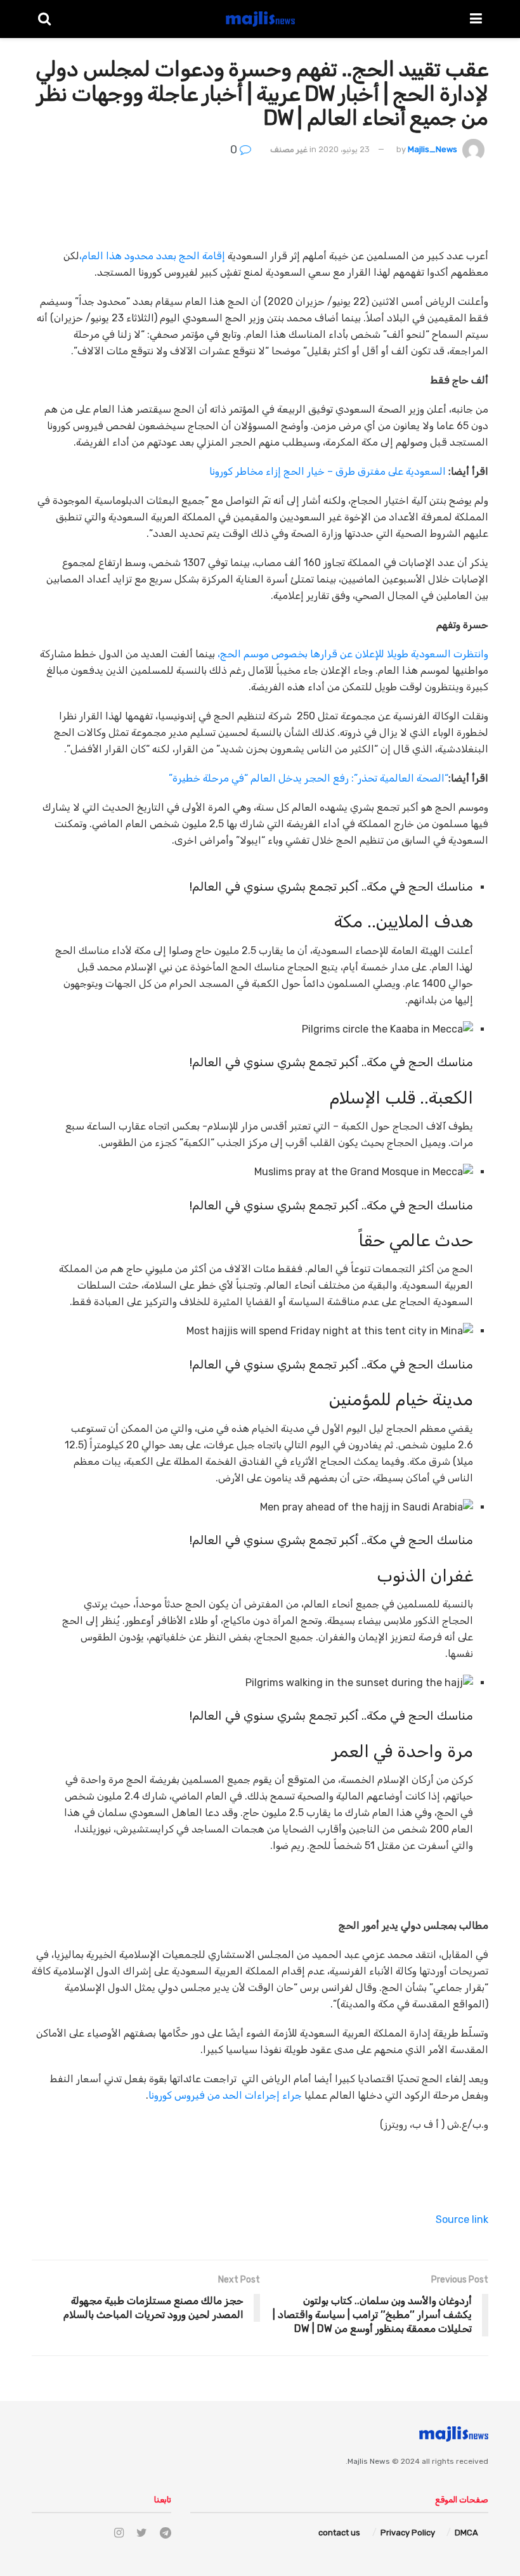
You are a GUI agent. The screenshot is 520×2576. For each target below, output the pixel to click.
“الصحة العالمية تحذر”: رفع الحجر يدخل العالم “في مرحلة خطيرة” (309, 778)
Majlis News (369, 2461)
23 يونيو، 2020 (344, 149)
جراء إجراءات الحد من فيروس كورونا (225, 2095)
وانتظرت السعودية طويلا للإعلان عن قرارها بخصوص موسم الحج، (353, 654)
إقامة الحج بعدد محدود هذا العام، (152, 256)
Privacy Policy (408, 2533)
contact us (339, 2533)
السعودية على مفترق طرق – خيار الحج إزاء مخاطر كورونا (328, 471)
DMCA (466, 2533)
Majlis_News (432, 149)
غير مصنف (289, 149)
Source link (462, 2219)
